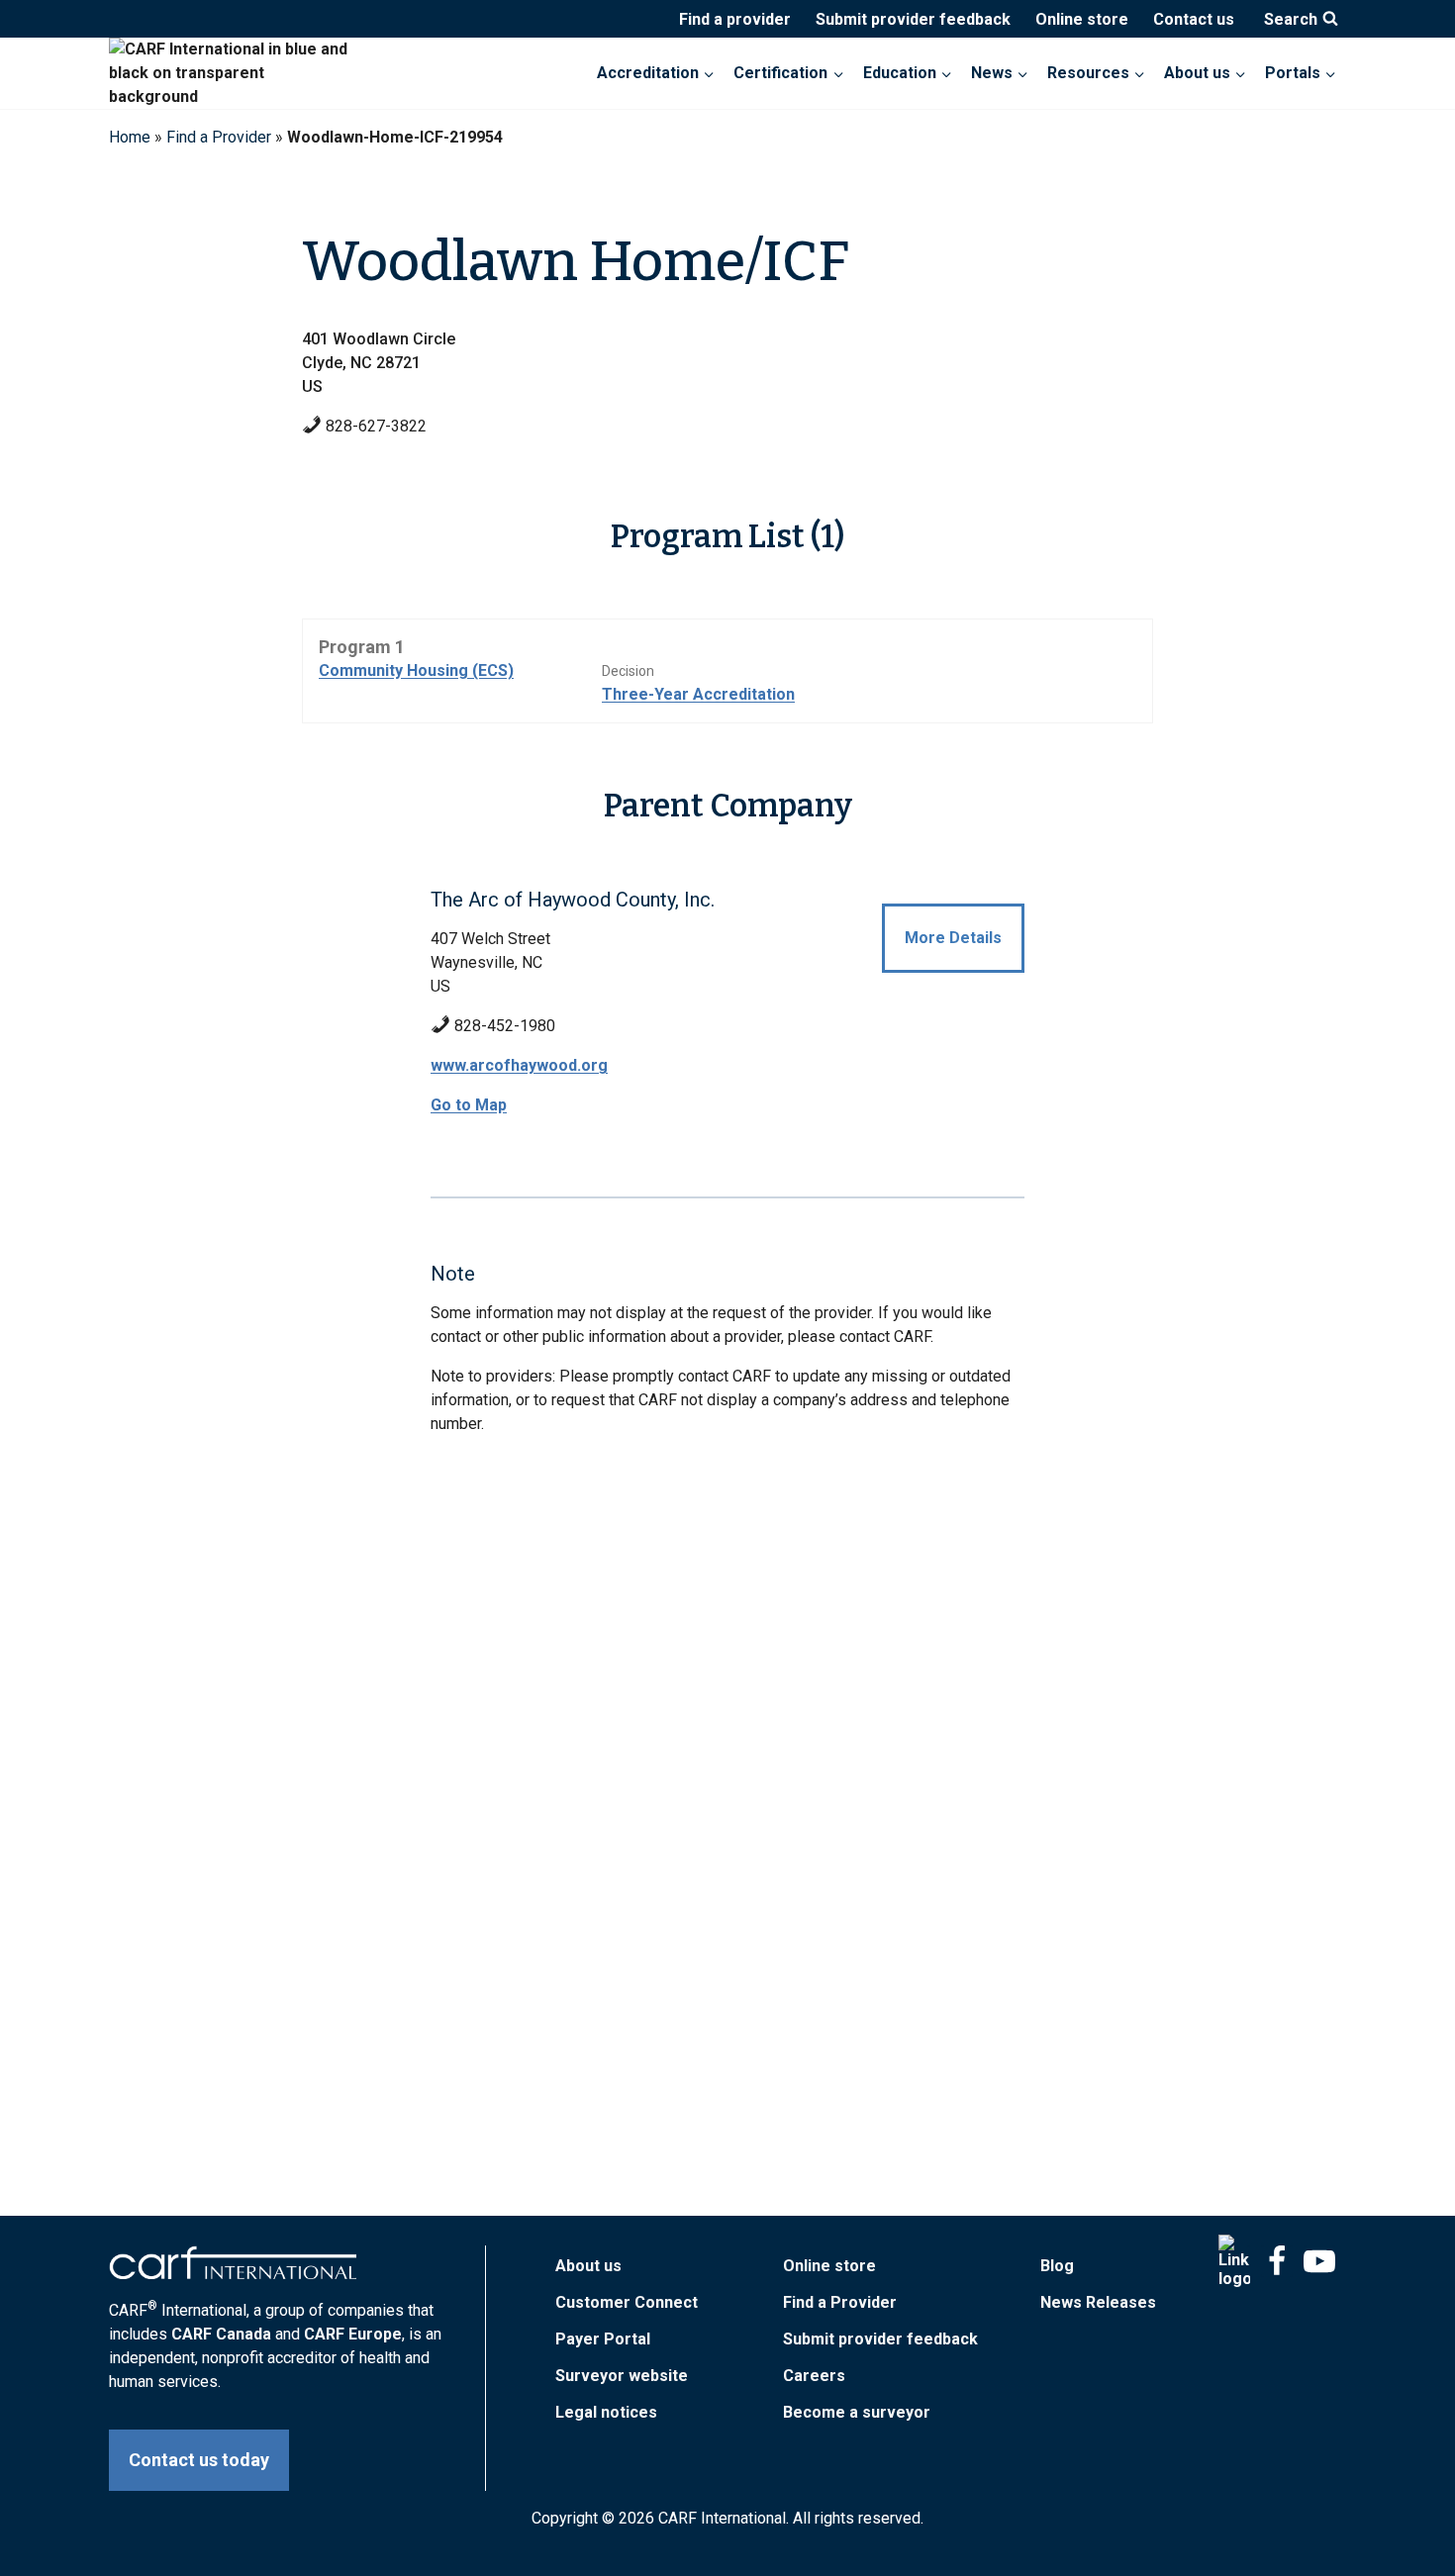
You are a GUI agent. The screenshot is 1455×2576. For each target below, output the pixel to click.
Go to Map (469, 1105)
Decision (628, 671)
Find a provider (735, 19)
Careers (814, 2376)
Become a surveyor (857, 2412)
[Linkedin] (1234, 2261)
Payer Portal (603, 2339)
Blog (1057, 2266)
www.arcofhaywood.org (519, 1065)
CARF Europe (353, 2334)
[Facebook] (1277, 2261)
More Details (953, 938)
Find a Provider (219, 137)
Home (130, 137)
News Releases (1098, 2302)
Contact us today (199, 2460)
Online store (1082, 19)
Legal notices (606, 2412)
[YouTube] (1319, 2261)
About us (588, 2266)
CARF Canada (221, 2334)
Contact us (1194, 19)
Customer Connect (627, 2302)
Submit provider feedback (913, 19)
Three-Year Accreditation (698, 694)
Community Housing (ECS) (416, 670)
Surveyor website (622, 2376)
